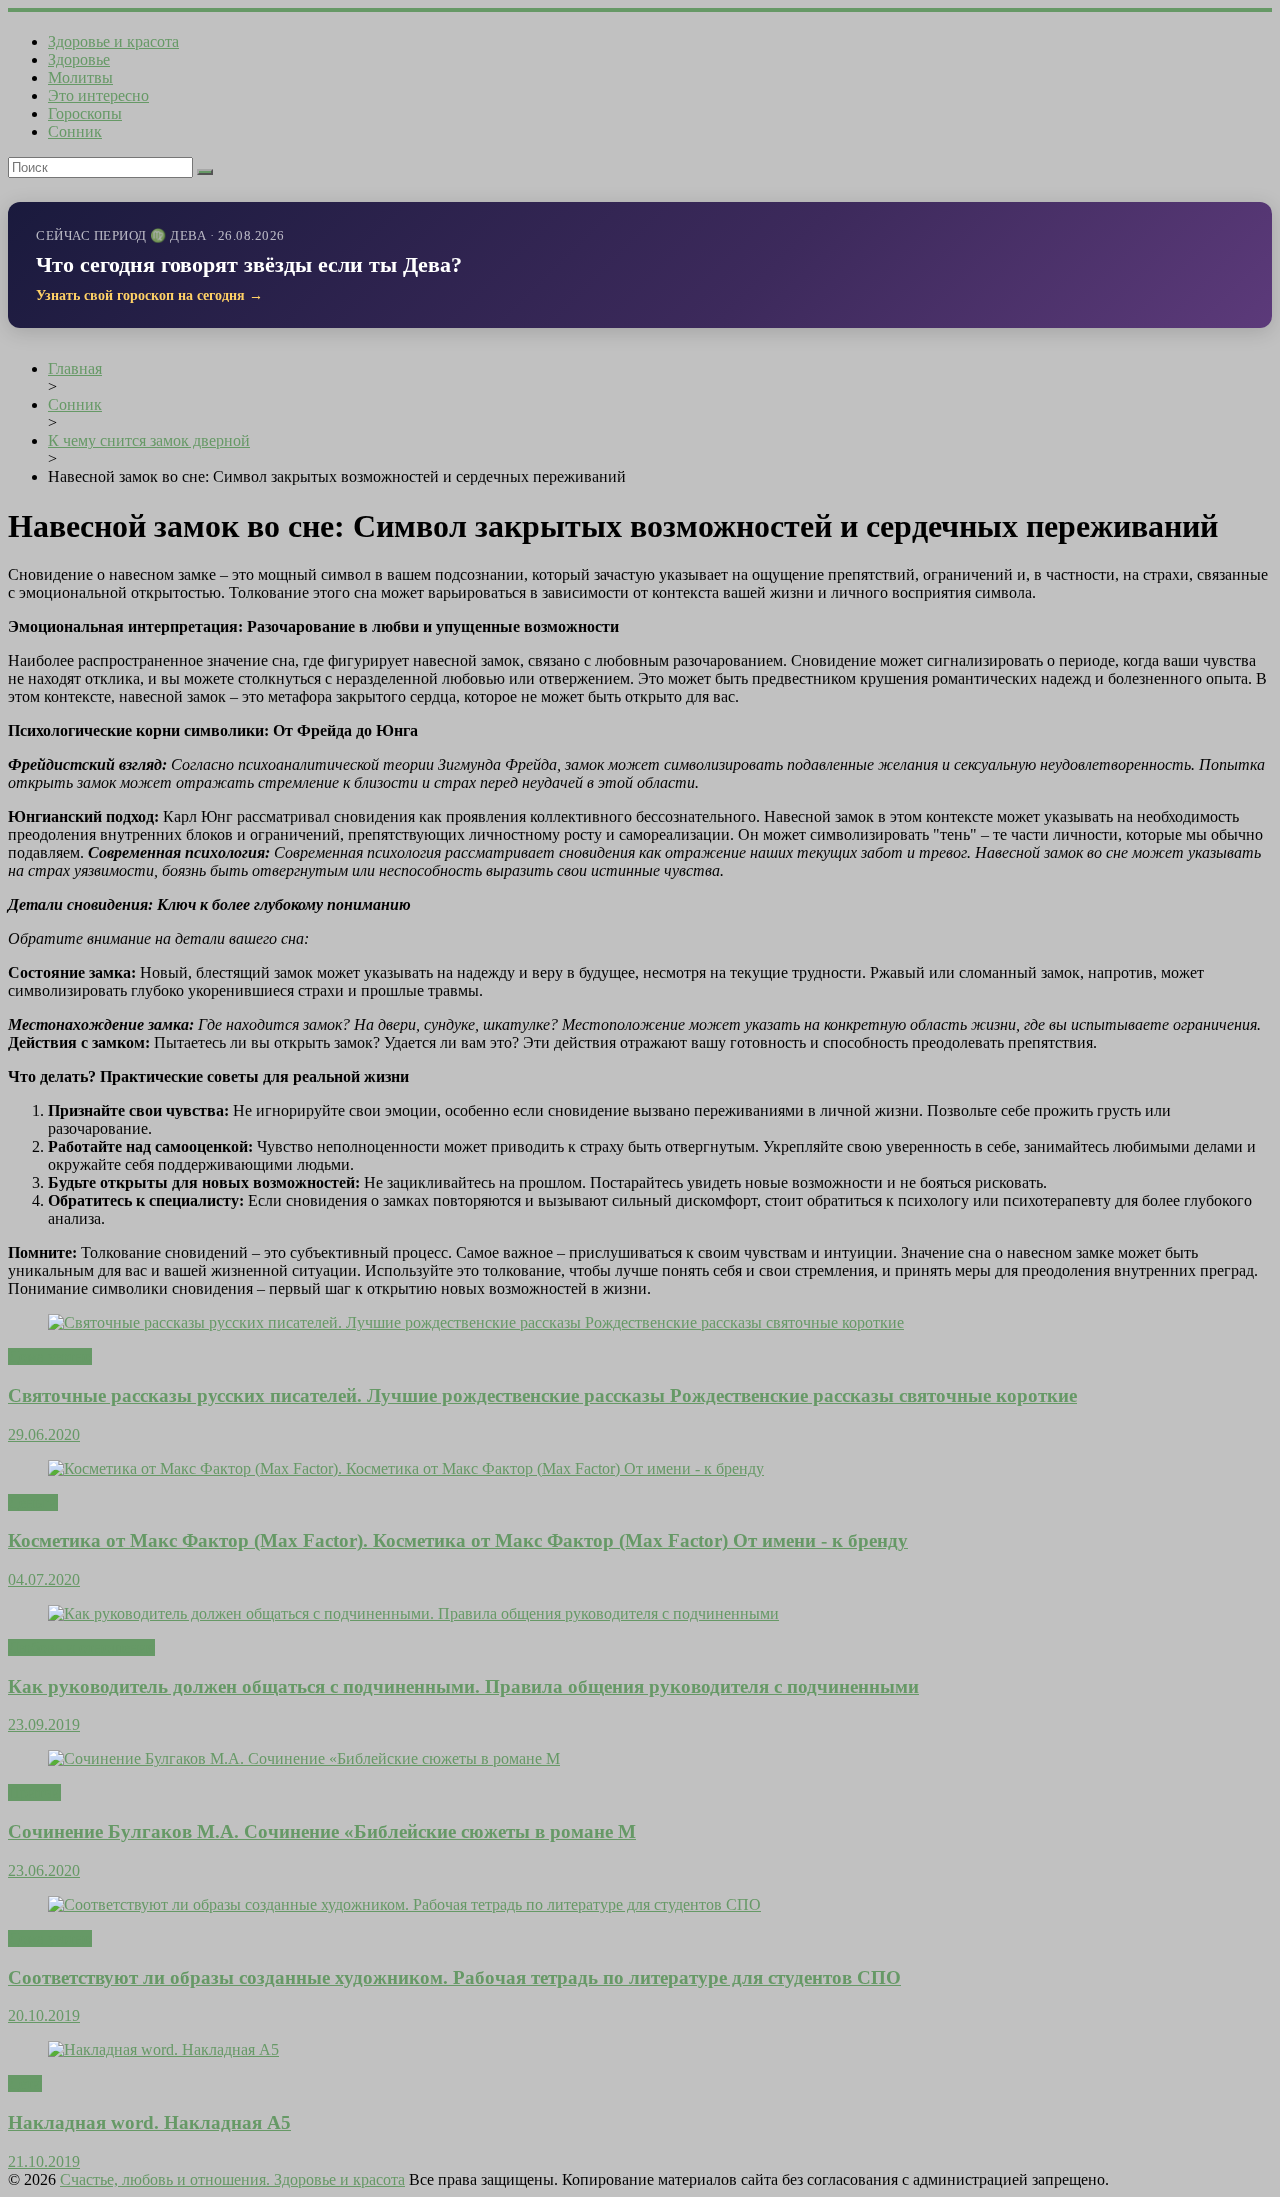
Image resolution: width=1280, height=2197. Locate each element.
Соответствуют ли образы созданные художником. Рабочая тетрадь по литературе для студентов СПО (454, 1977)
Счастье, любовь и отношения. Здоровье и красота (232, 2179)
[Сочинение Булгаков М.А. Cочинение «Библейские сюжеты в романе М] (304, 1758)
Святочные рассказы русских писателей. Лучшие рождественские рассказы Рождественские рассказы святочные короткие (542, 1395)
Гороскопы (85, 113)
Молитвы (80, 77)
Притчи (34, 1792)
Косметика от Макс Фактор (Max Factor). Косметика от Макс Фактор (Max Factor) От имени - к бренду (458, 1540)
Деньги (33, 1502)
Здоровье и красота (113, 41)
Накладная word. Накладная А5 (149, 2122)
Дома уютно (50, 1356)
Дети (25, 2083)
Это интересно (98, 95)
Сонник (75, 131)
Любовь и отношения (81, 1647)
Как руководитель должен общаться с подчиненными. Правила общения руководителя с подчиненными (463, 1686)
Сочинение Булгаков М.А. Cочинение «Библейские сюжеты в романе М (322, 1831)
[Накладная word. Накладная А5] (163, 2049)
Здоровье (79, 59)
